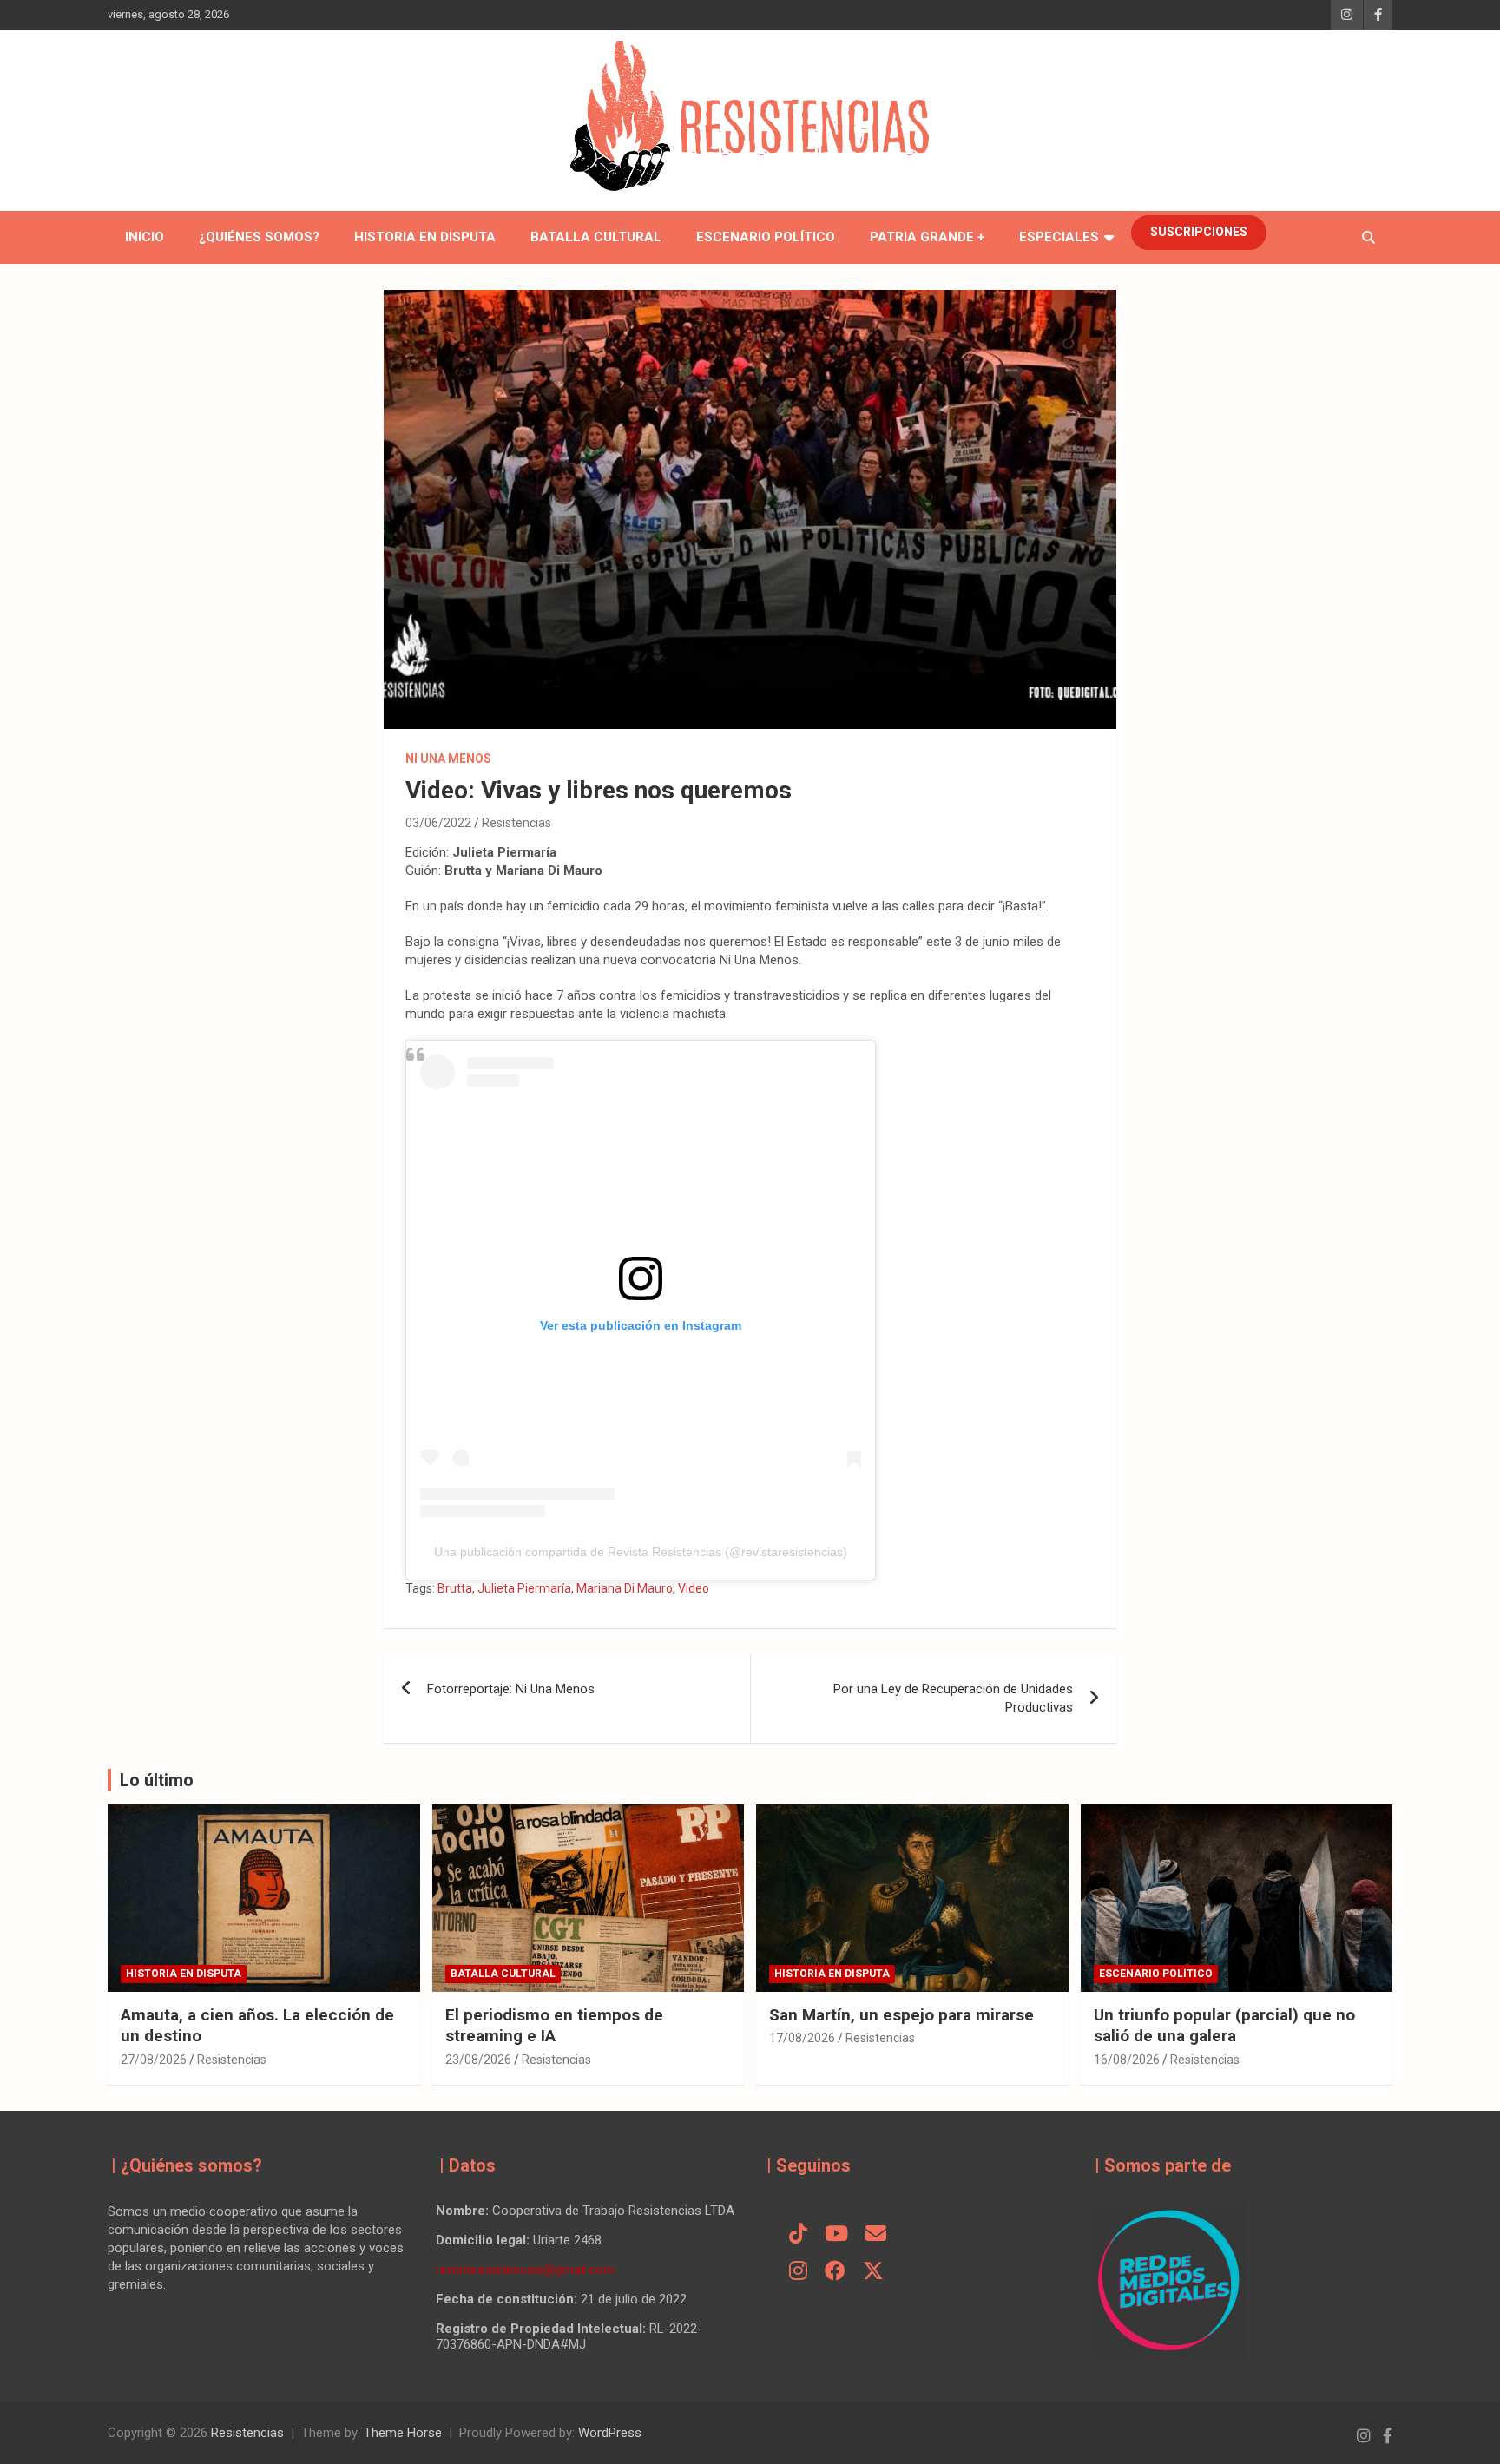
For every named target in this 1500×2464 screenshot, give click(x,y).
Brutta (455, 1588)
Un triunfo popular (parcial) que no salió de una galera (1224, 2026)
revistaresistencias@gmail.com (525, 2270)
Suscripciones (1199, 232)
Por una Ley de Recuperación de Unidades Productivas (953, 1698)
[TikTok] (798, 2235)
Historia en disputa (425, 237)
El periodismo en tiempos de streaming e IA (554, 2026)
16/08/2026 (1127, 2060)
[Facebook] (835, 2272)
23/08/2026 (478, 2060)
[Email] (876, 2235)
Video (694, 1588)
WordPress (610, 2433)
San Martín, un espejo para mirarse (901, 2015)
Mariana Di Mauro (625, 1588)
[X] (873, 2272)
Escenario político (766, 237)
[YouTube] (836, 2235)
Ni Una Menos (448, 759)
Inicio (145, 237)
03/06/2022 (438, 823)
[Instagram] (798, 2272)
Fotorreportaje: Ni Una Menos (511, 1689)
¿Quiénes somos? (259, 237)
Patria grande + (927, 237)
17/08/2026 (802, 2038)
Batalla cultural (596, 237)
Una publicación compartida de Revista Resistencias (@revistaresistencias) (641, 1552)
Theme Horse (403, 2433)
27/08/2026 (154, 2060)
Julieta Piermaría (524, 1588)
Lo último (157, 1780)
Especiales (1059, 237)
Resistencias (516, 823)
